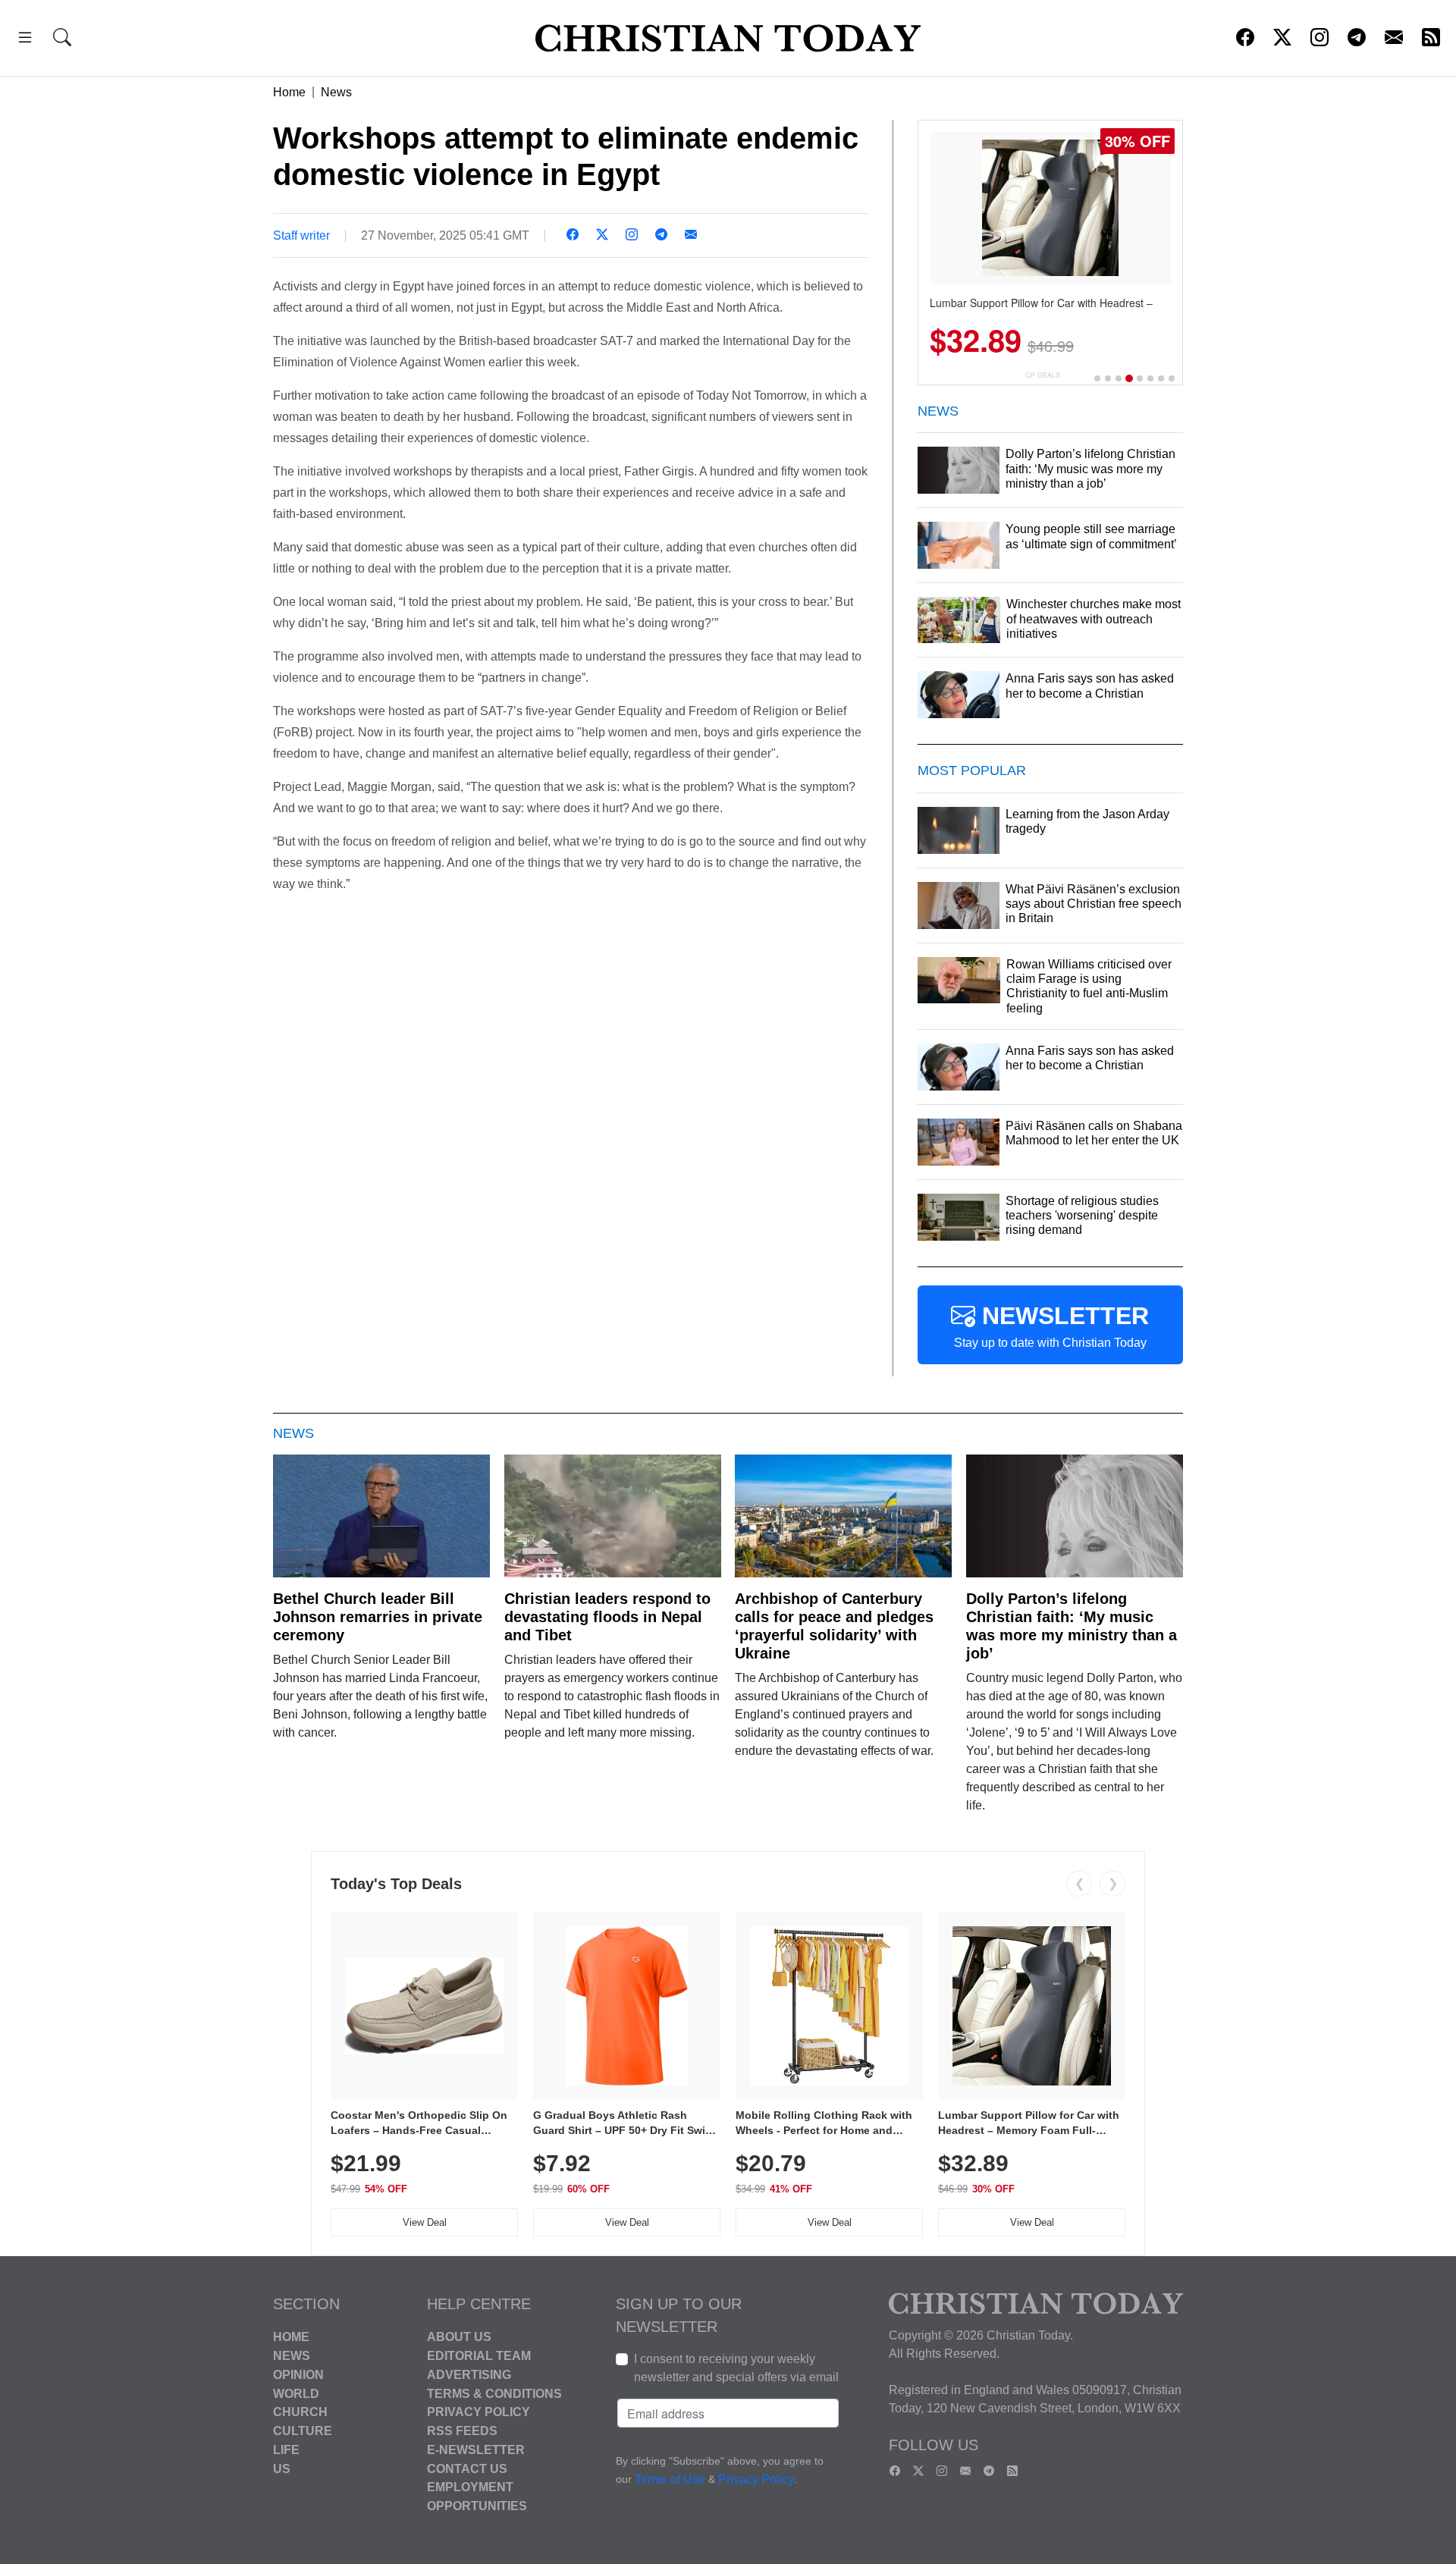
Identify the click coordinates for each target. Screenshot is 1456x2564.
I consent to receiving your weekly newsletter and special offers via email (736, 2368)
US (282, 2468)
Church (300, 2412)
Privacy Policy (479, 2412)
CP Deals (1043, 375)
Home (289, 92)
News (336, 92)
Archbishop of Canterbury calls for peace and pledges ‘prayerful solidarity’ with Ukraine (834, 1626)
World (296, 2393)
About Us (459, 2337)
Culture (303, 2431)
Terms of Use (670, 2480)
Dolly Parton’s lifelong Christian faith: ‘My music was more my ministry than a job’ (1072, 1626)
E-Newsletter (476, 2450)
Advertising (469, 2375)
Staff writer (301, 235)
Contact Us (467, 2468)
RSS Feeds (462, 2431)
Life (286, 2450)
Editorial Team (479, 2356)
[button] (25, 40)
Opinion (298, 2375)
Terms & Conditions (494, 2393)
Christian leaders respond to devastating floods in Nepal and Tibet (607, 1617)
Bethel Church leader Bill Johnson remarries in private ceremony (378, 1617)
